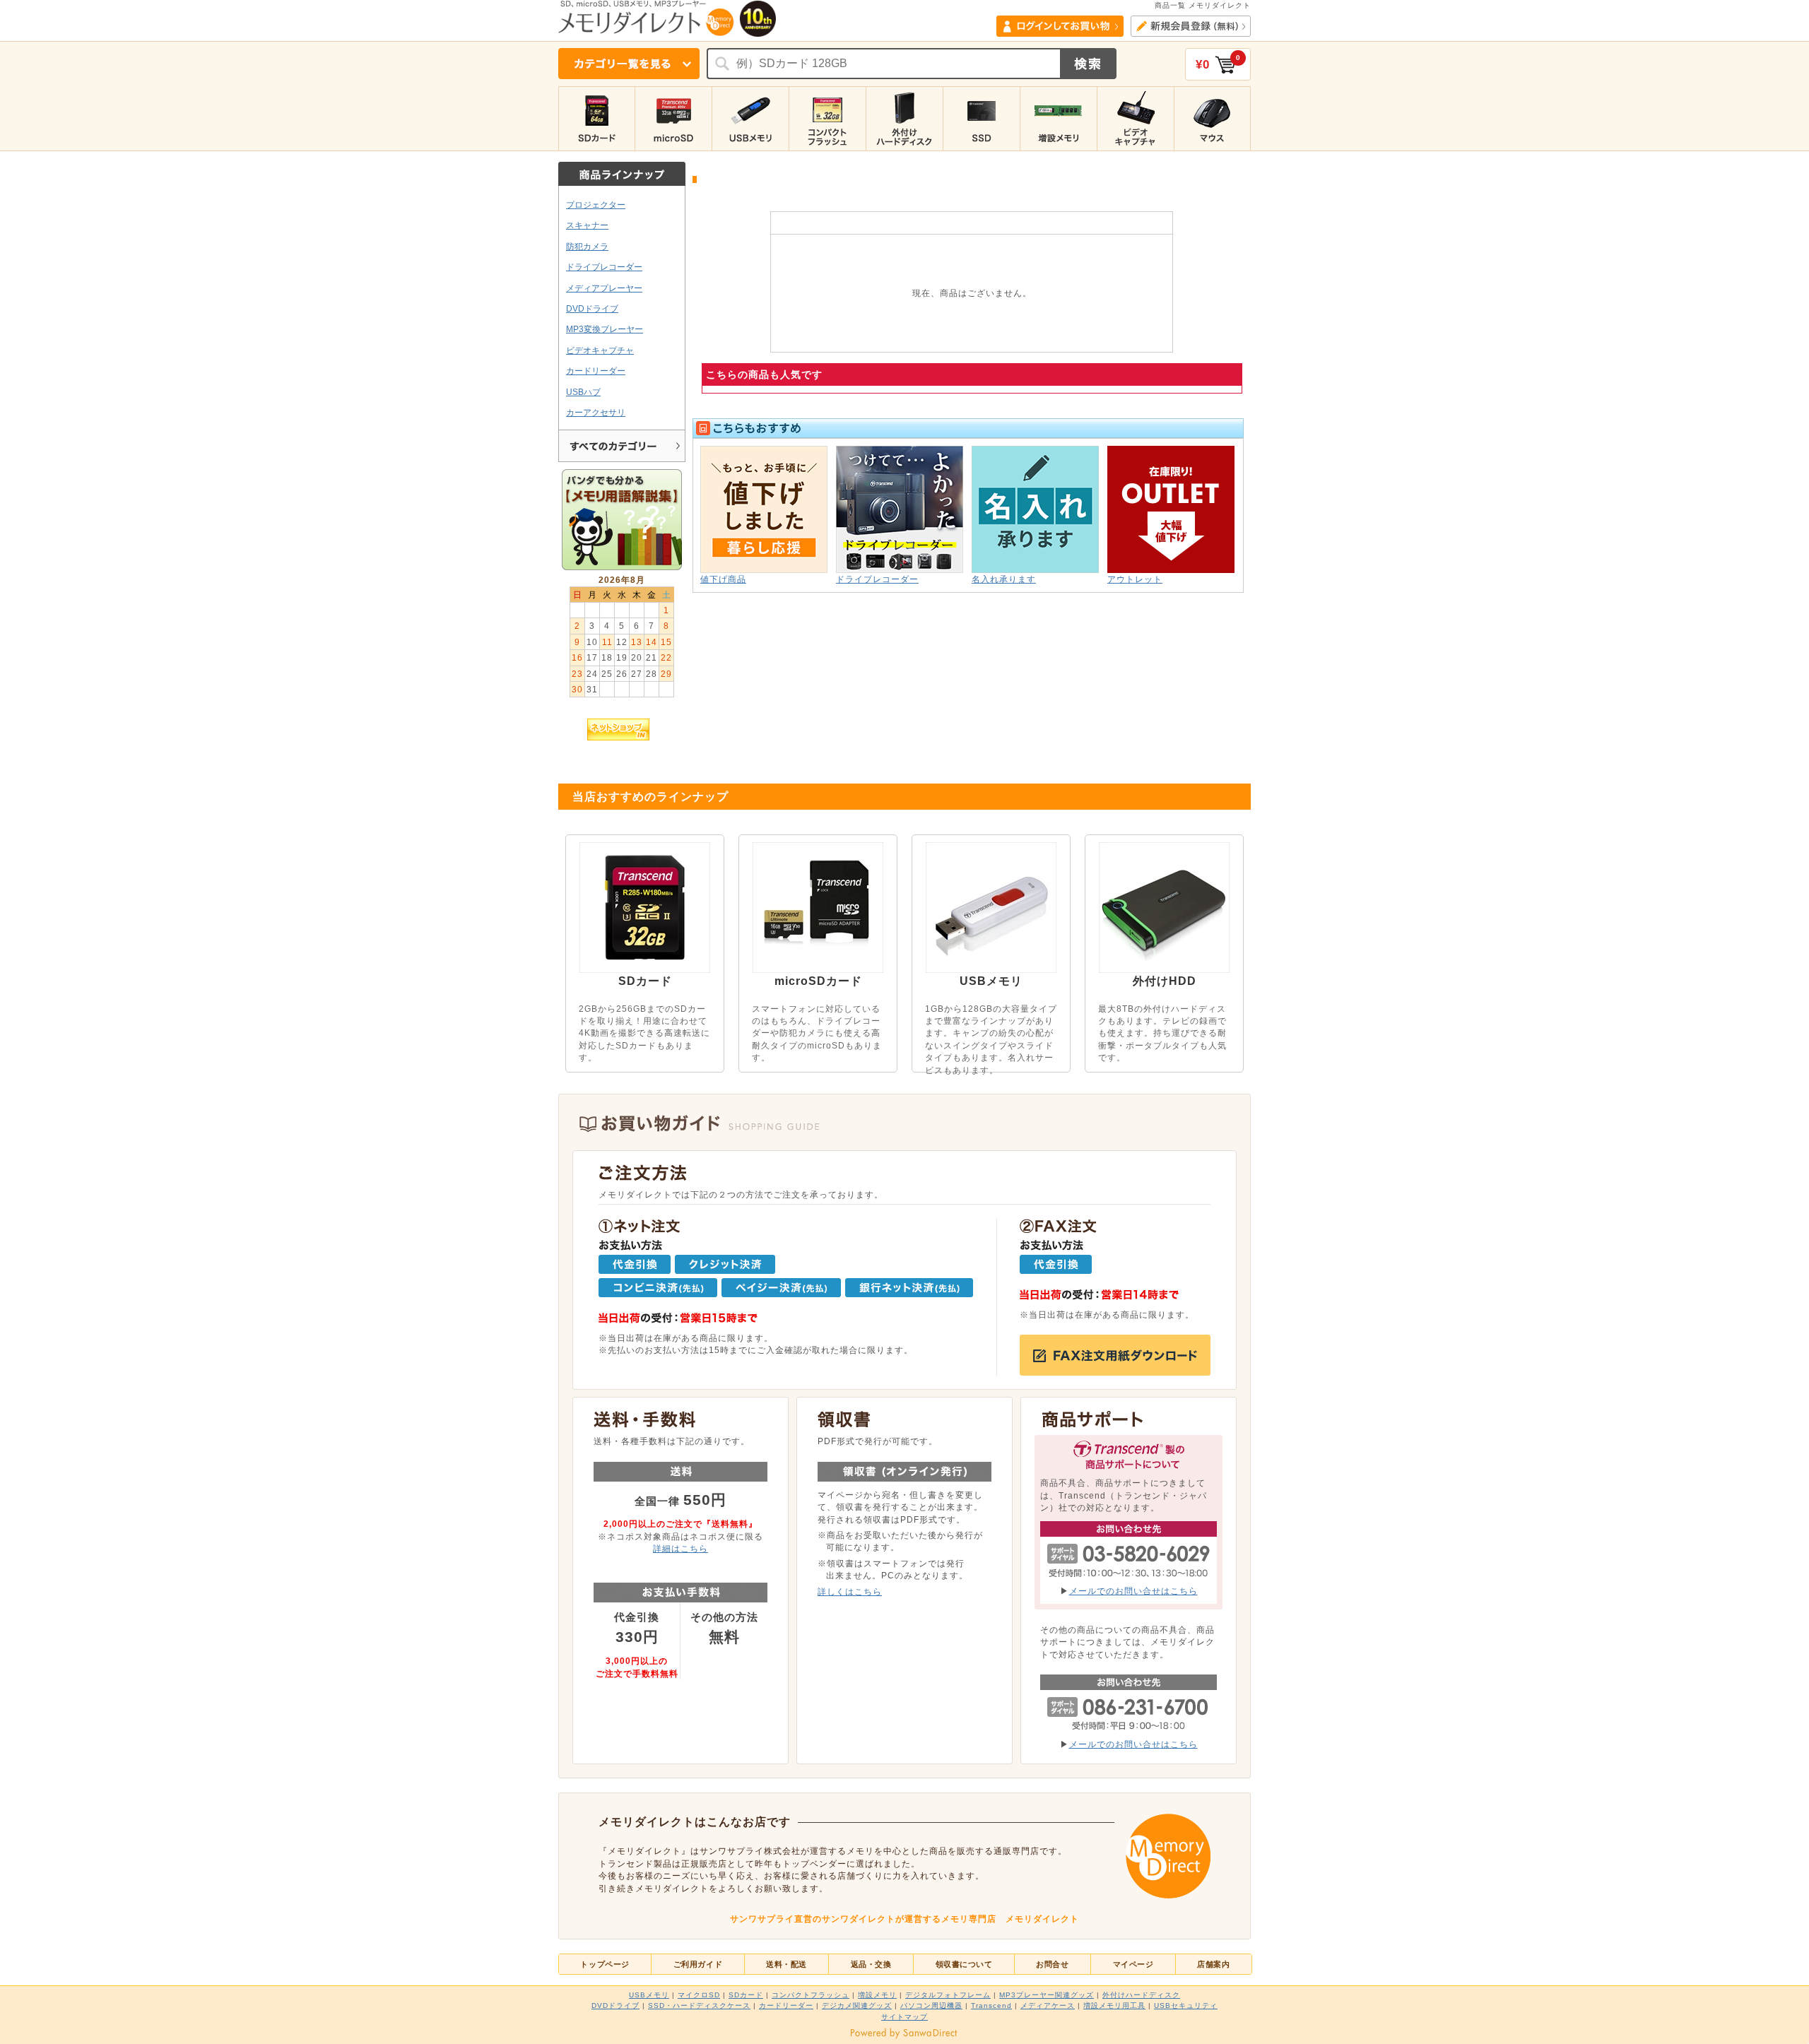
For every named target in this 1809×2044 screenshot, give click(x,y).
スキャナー (587, 225)
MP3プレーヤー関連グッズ (1047, 1995)
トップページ (605, 1964)
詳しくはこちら (850, 1591)
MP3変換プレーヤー (605, 329)
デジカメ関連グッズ (857, 2005)
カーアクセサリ (596, 412)
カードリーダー (596, 371)
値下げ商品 (723, 579)
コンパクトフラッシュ (811, 1995)
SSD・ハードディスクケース (699, 2005)
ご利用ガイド (698, 1964)
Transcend (991, 2005)
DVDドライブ (592, 308)
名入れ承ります (1004, 579)
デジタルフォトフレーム (948, 1995)
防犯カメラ (587, 246)
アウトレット (1135, 579)
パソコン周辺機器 (931, 2005)
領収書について (964, 1964)
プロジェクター (596, 205)
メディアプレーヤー (604, 288)
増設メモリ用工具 (1114, 2005)
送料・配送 (786, 1964)
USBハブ (583, 392)
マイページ (1133, 1964)
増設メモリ (877, 1995)
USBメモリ (649, 1995)
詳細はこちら (680, 1548)
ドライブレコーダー (604, 267)
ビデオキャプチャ (600, 350)
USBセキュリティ (1186, 2005)
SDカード (746, 1995)
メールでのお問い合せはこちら (1133, 1591)
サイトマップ (904, 2017)
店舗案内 (1213, 1964)
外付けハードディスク (1141, 1995)
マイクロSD (699, 1995)
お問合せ (1052, 1964)
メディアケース (1048, 2005)
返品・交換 (871, 1964)
